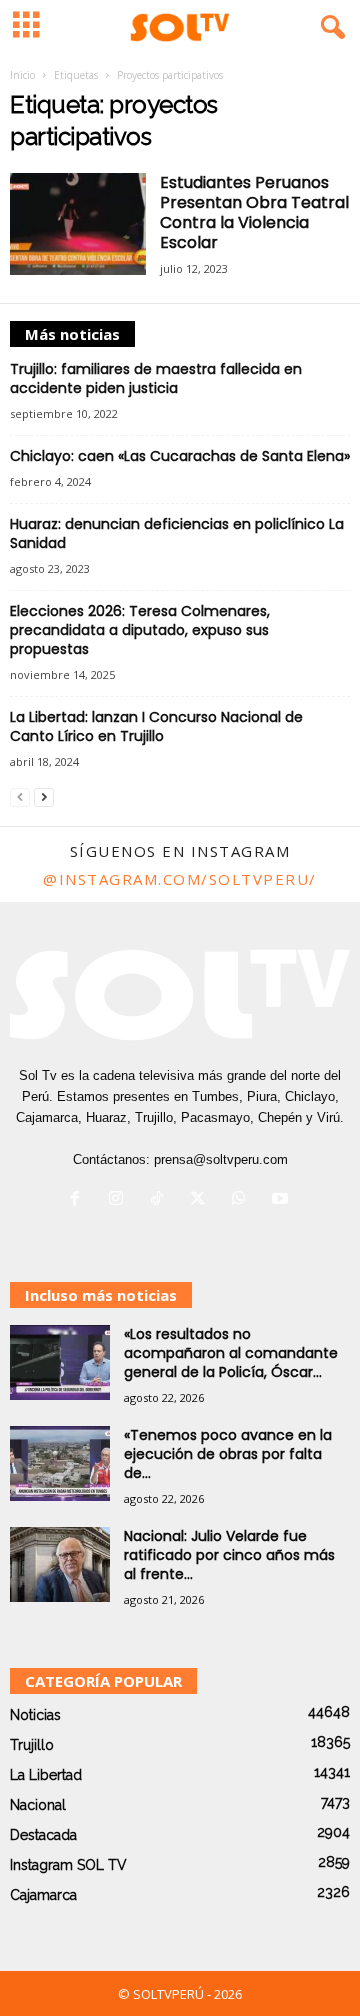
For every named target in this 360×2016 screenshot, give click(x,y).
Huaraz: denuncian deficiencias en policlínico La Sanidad (177, 533)
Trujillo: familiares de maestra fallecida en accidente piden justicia (156, 378)
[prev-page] (20, 796)
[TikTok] (161, 1200)
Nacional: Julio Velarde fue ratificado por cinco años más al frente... (229, 1555)
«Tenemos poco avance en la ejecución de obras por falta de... (228, 1454)
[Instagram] (120, 1200)
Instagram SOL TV (68, 1865)
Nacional (38, 1805)
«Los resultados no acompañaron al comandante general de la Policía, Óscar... (231, 1353)
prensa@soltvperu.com (221, 1159)
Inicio (22, 75)
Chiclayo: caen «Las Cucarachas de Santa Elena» (180, 456)
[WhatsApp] (243, 1200)
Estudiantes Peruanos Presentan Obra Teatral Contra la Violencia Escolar (254, 212)
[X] (202, 1200)
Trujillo (32, 1745)
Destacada (43, 1835)
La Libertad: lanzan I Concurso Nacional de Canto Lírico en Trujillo (156, 726)
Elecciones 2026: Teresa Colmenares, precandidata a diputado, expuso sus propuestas (140, 630)
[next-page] (44, 796)
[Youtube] (282, 1200)
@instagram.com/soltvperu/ (180, 879)
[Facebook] (79, 1200)
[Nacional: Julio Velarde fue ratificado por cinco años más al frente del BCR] (60, 1564)
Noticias (35, 1715)
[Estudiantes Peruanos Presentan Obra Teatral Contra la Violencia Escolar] (78, 224)
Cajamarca (43, 1895)
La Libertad (46, 1775)
